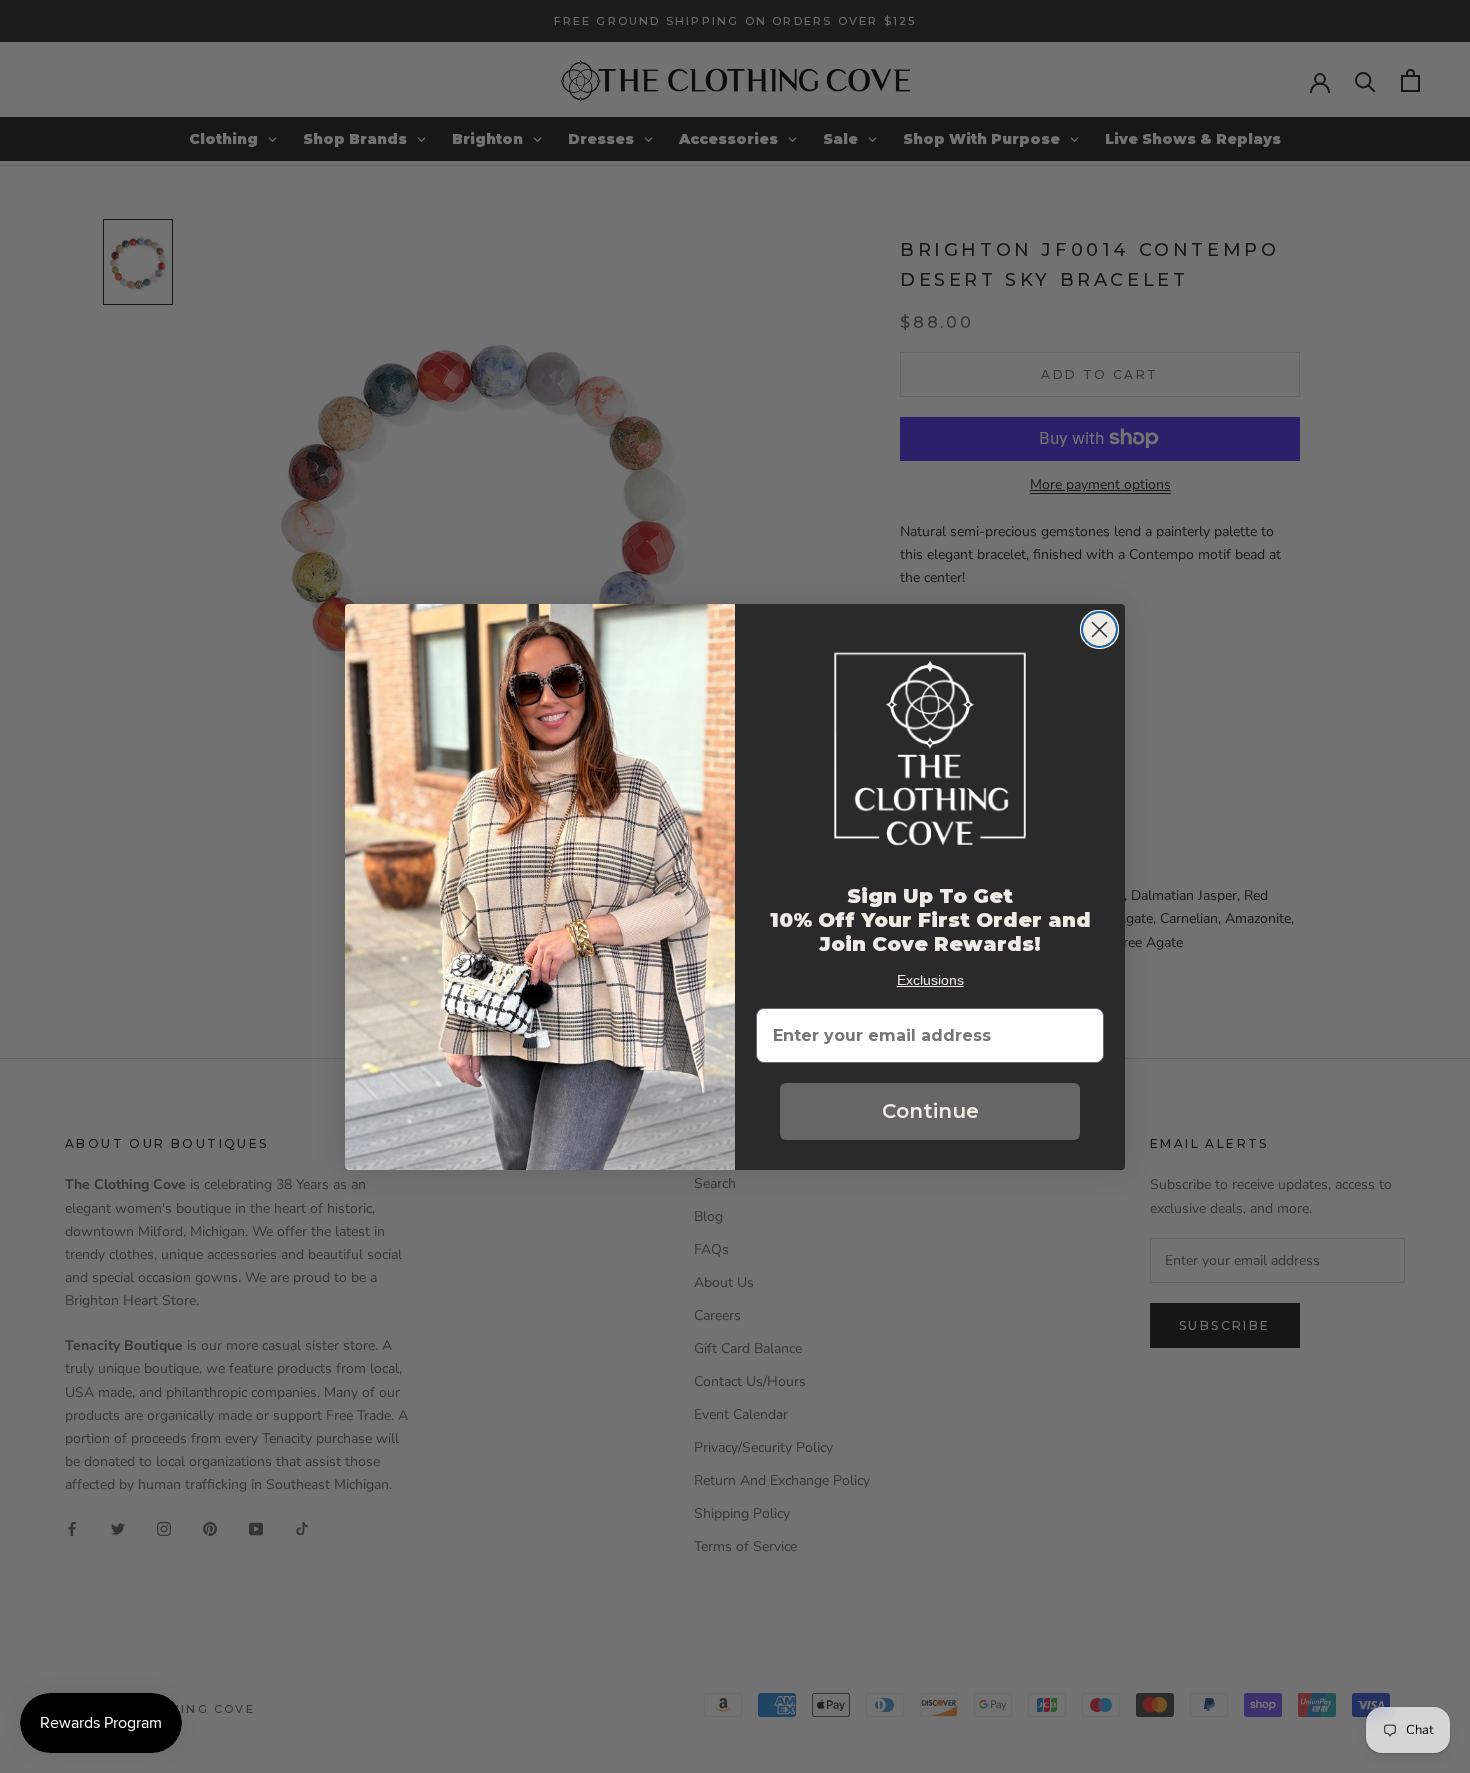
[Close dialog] (1099, 629)
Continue (930, 1111)
